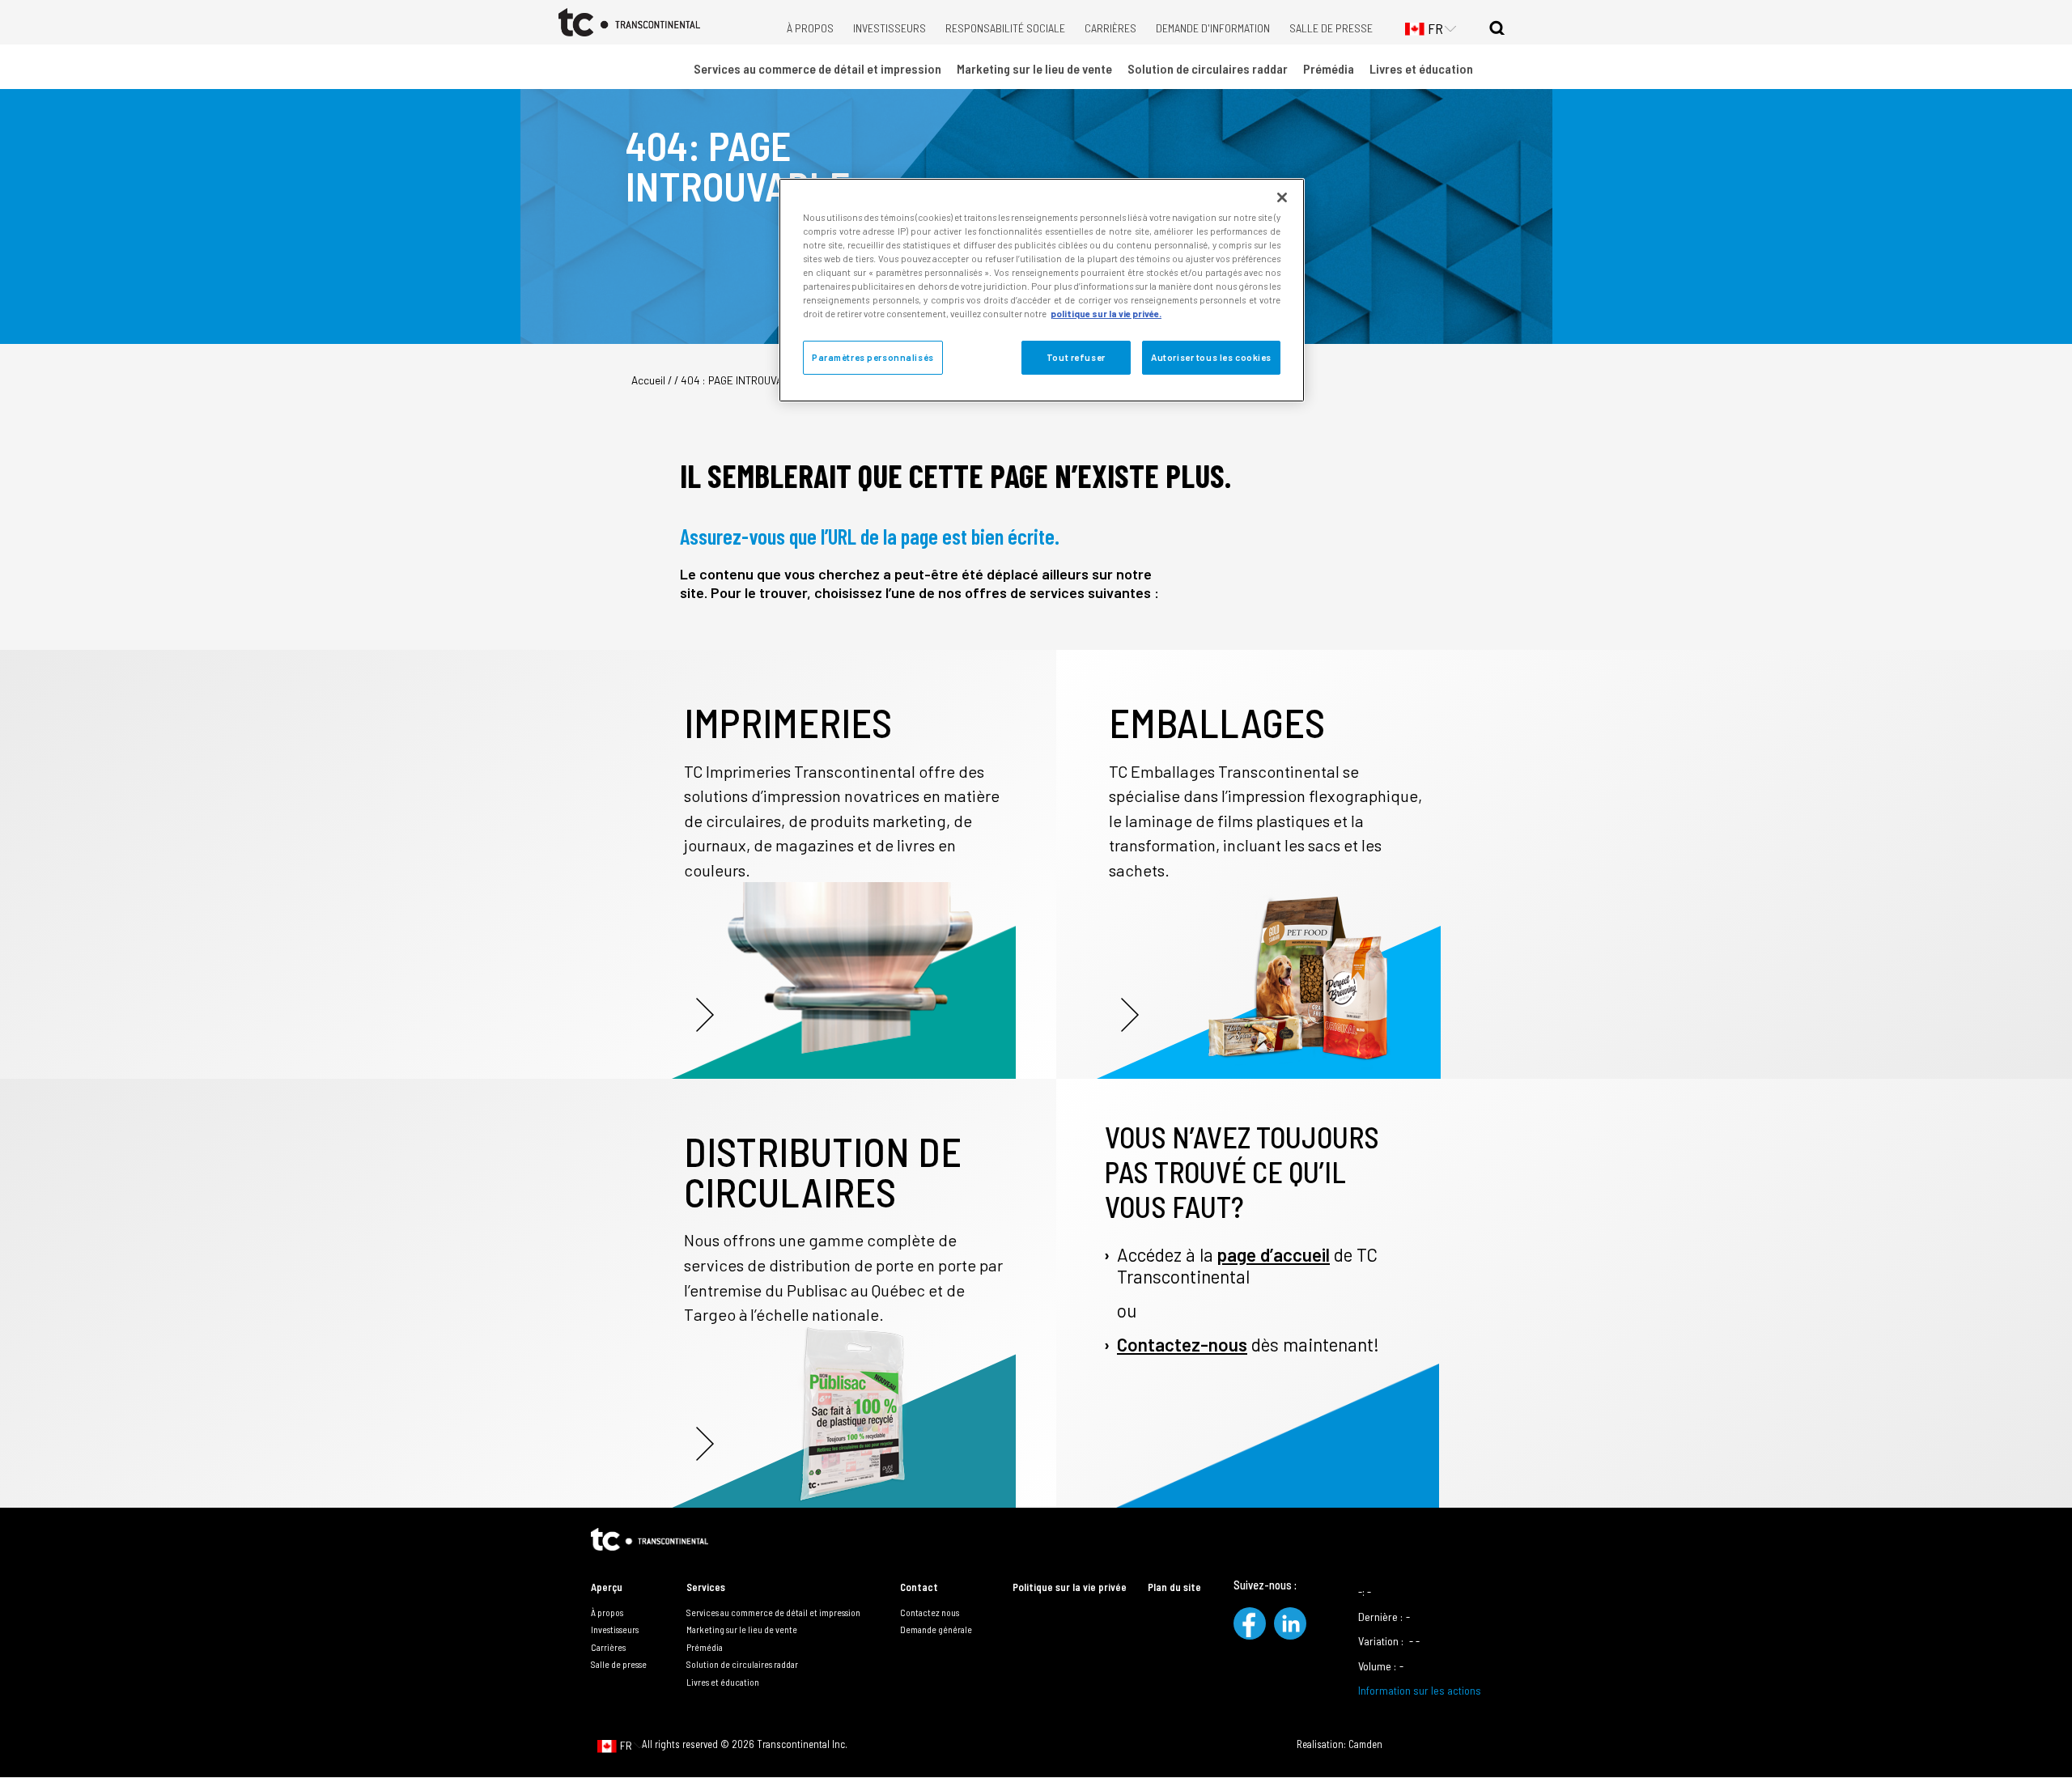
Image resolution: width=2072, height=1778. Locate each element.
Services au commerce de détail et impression (817, 68)
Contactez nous (930, 1612)
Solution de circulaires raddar (1208, 68)
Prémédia (1329, 68)
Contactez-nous (1182, 1344)
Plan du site (1174, 1587)
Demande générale (936, 1629)
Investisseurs (890, 28)
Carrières (1110, 28)
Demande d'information (1213, 28)
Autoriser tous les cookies (1211, 357)
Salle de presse (1331, 28)
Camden (1365, 1744)
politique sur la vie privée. (1106, 314)
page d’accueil (1274, 1254)
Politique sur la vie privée (1070, 1587)
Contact (919, 1587)
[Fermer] (1282, 197)
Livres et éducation (1421, 68)
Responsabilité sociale (1005, 28)
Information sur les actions (1420, 1690)
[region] (1042, 290)
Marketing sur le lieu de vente (1034, 68)
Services (706, 1587)
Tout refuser (1076, 357)
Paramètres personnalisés (873, 357)
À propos (810, 28)
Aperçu (607, 1587)
